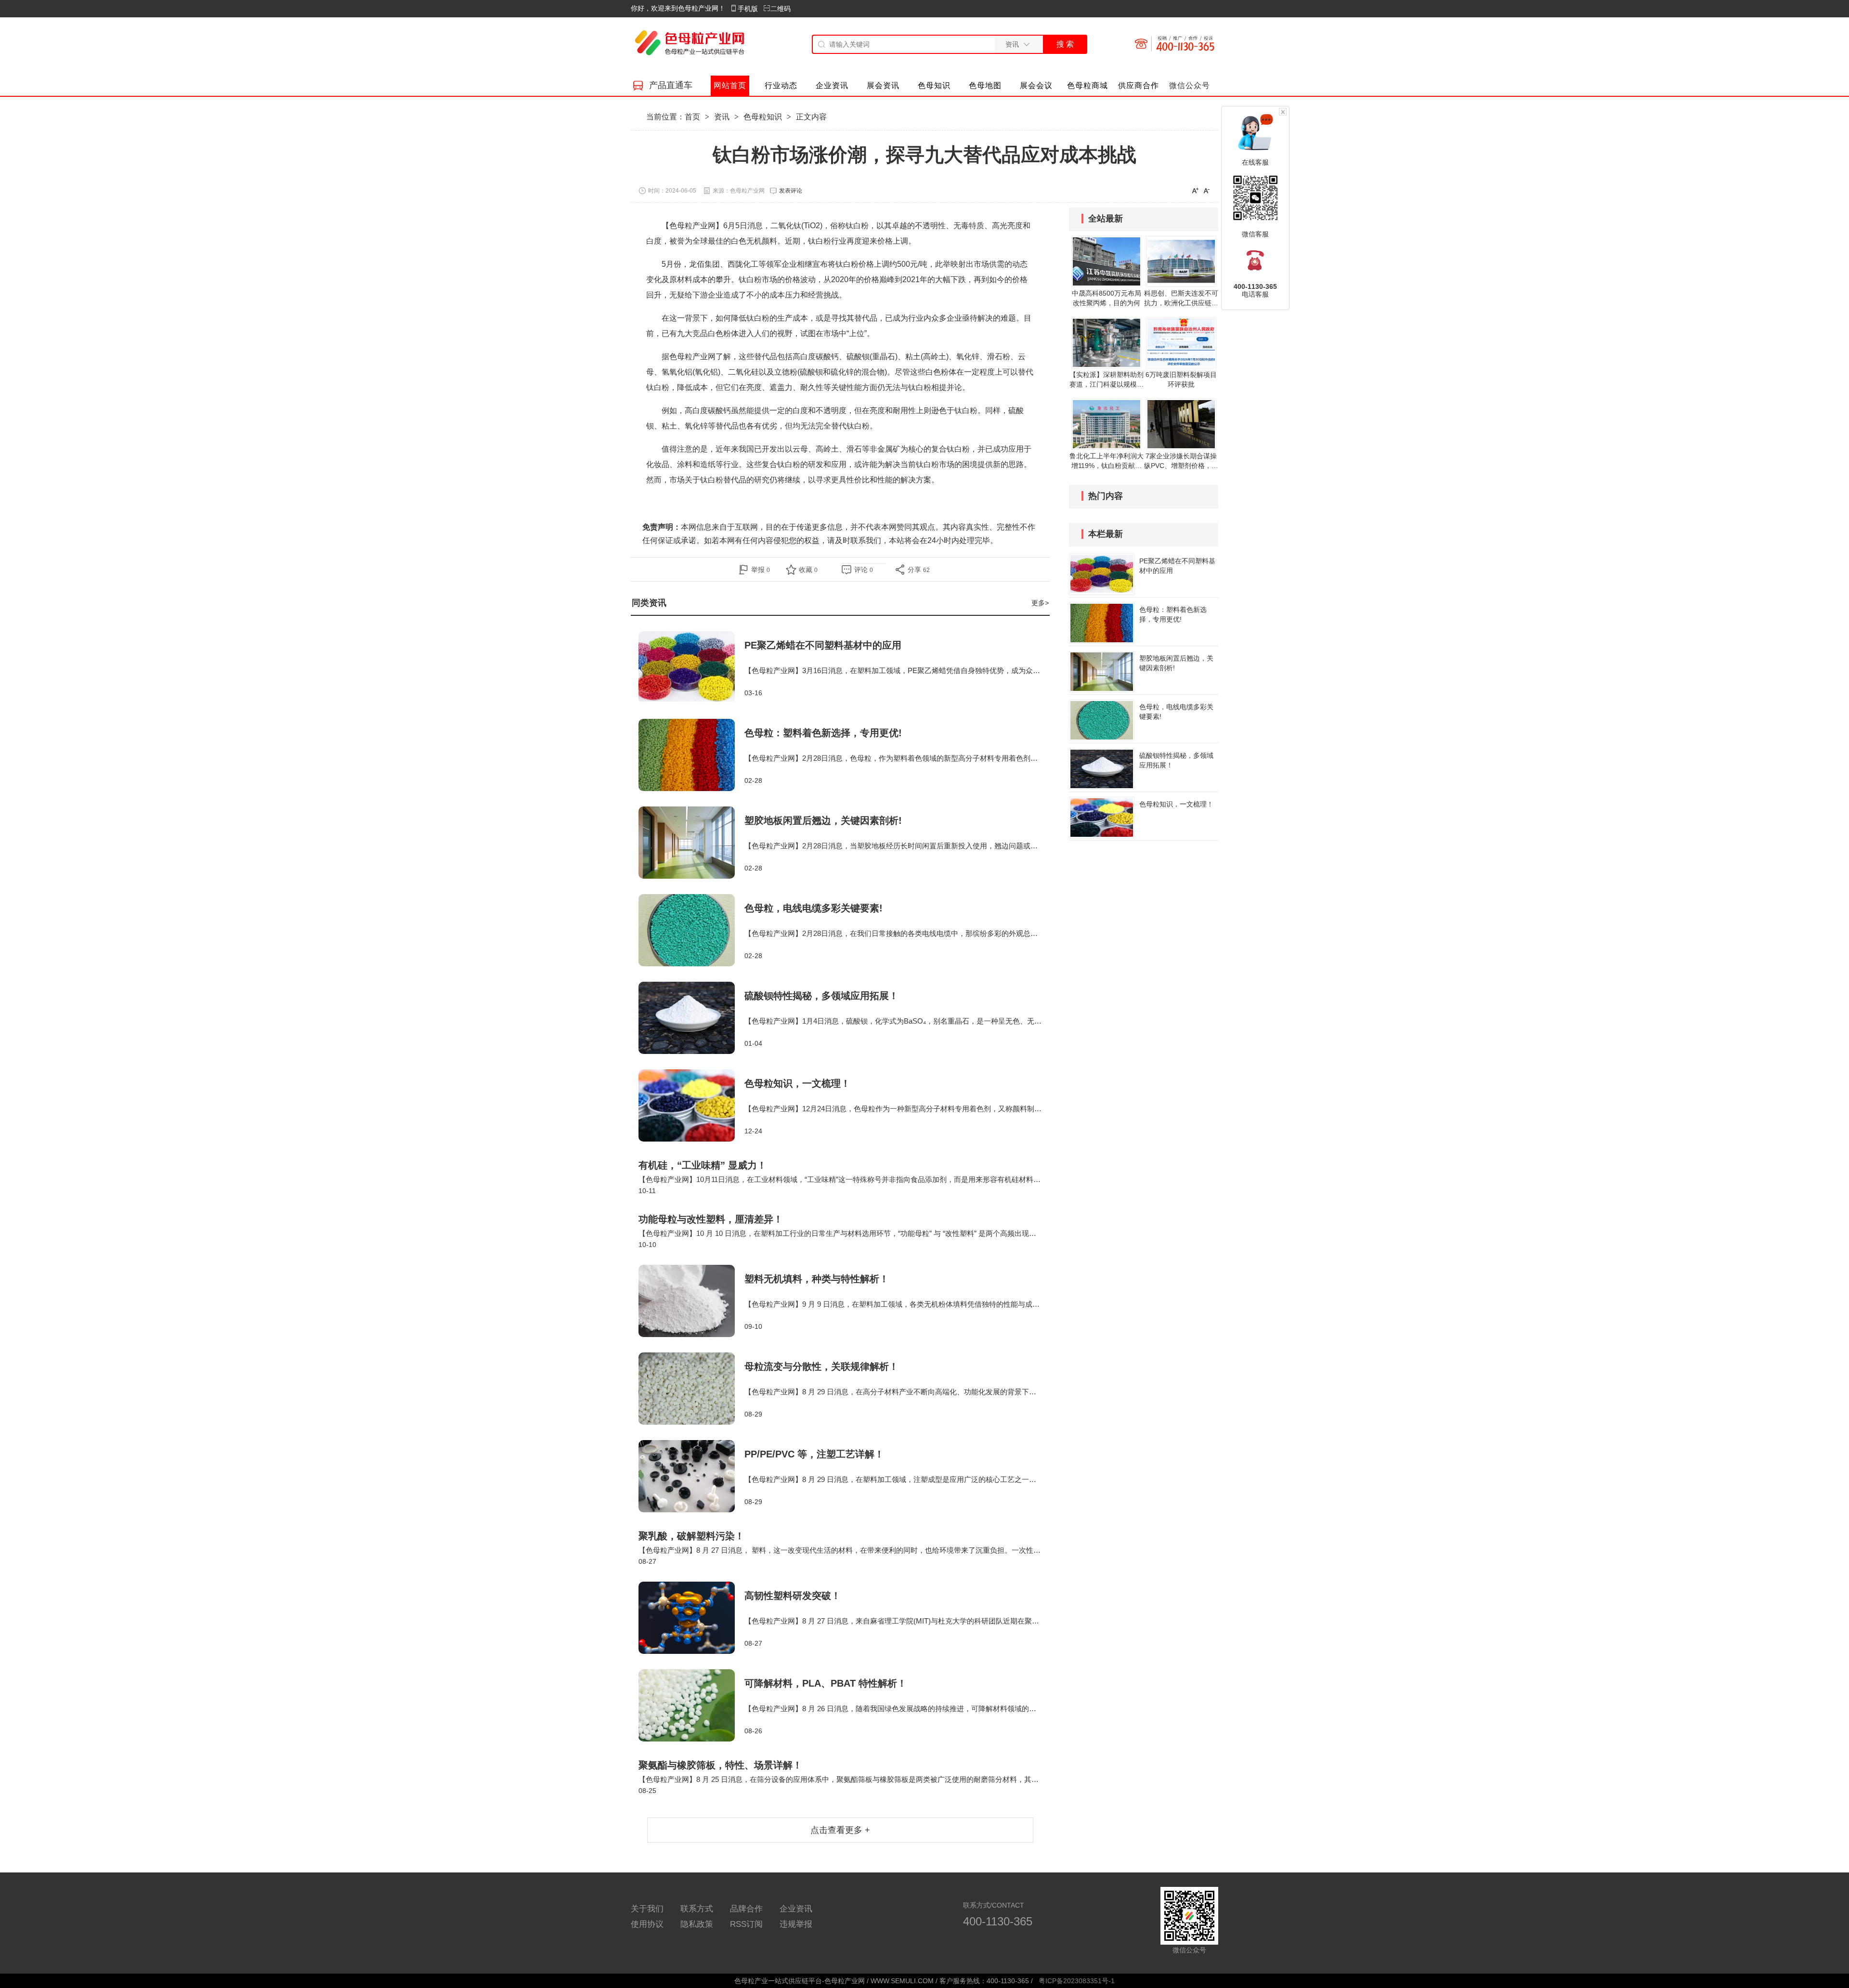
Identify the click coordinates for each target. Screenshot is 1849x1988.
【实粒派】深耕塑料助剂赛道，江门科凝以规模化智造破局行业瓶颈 (1107, 384)
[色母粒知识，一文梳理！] (691, 1105)
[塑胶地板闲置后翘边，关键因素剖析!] (691, 843)
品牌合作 (746, 1909)
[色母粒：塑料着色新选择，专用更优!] (691, 755)
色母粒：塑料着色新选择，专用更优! (823, 733)
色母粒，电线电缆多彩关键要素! (814, 908)
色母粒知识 (763, 117)
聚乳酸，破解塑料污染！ (691, 1536)
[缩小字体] (1207, 190)
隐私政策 (697, 1924)
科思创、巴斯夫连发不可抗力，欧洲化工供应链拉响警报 (1181, 303)
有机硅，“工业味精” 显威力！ (703, 1165)
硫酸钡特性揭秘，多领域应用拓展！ (821, 996)
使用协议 (647, 1924)
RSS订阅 (746, 1924)
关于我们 (647, 1909)
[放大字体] (1195, 190)
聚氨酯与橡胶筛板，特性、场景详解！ (720, 1765)
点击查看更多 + (840, 1830)
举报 (761, 570)
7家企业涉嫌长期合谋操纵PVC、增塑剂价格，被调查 (1181, 466)
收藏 (808, 570)
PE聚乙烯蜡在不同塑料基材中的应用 (823, 645)
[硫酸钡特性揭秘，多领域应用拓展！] (691, 1018)
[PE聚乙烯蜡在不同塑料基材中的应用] (691, 667)
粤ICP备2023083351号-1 (1077, 1981)
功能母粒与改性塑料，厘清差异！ (711, 1219)
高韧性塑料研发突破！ (793, 1596)
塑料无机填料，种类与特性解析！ (817, 1279)
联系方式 (697, 1909)
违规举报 (796, 1924)
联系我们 (866, 540)
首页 (692, 117)
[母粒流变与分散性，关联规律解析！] (691, 1389)
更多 (1040, 603)
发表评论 (791, 191)
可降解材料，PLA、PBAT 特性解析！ (826, 1683)
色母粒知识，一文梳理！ (797, 1083)
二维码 (781, 9)
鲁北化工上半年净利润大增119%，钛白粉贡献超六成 (1107, 466)
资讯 (722, 117)
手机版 (748, 9)
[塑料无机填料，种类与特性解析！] (691, 1301)
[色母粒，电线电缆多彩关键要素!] (691, 930)
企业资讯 (796, 1909)
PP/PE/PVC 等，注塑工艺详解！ (814, 1454)
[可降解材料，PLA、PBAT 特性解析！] (691, 1705)
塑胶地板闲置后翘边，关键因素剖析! (823, 820)
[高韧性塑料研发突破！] (691, 1618)
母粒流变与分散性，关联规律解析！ (821, 1366)
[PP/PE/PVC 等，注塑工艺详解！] (691, 1476)
